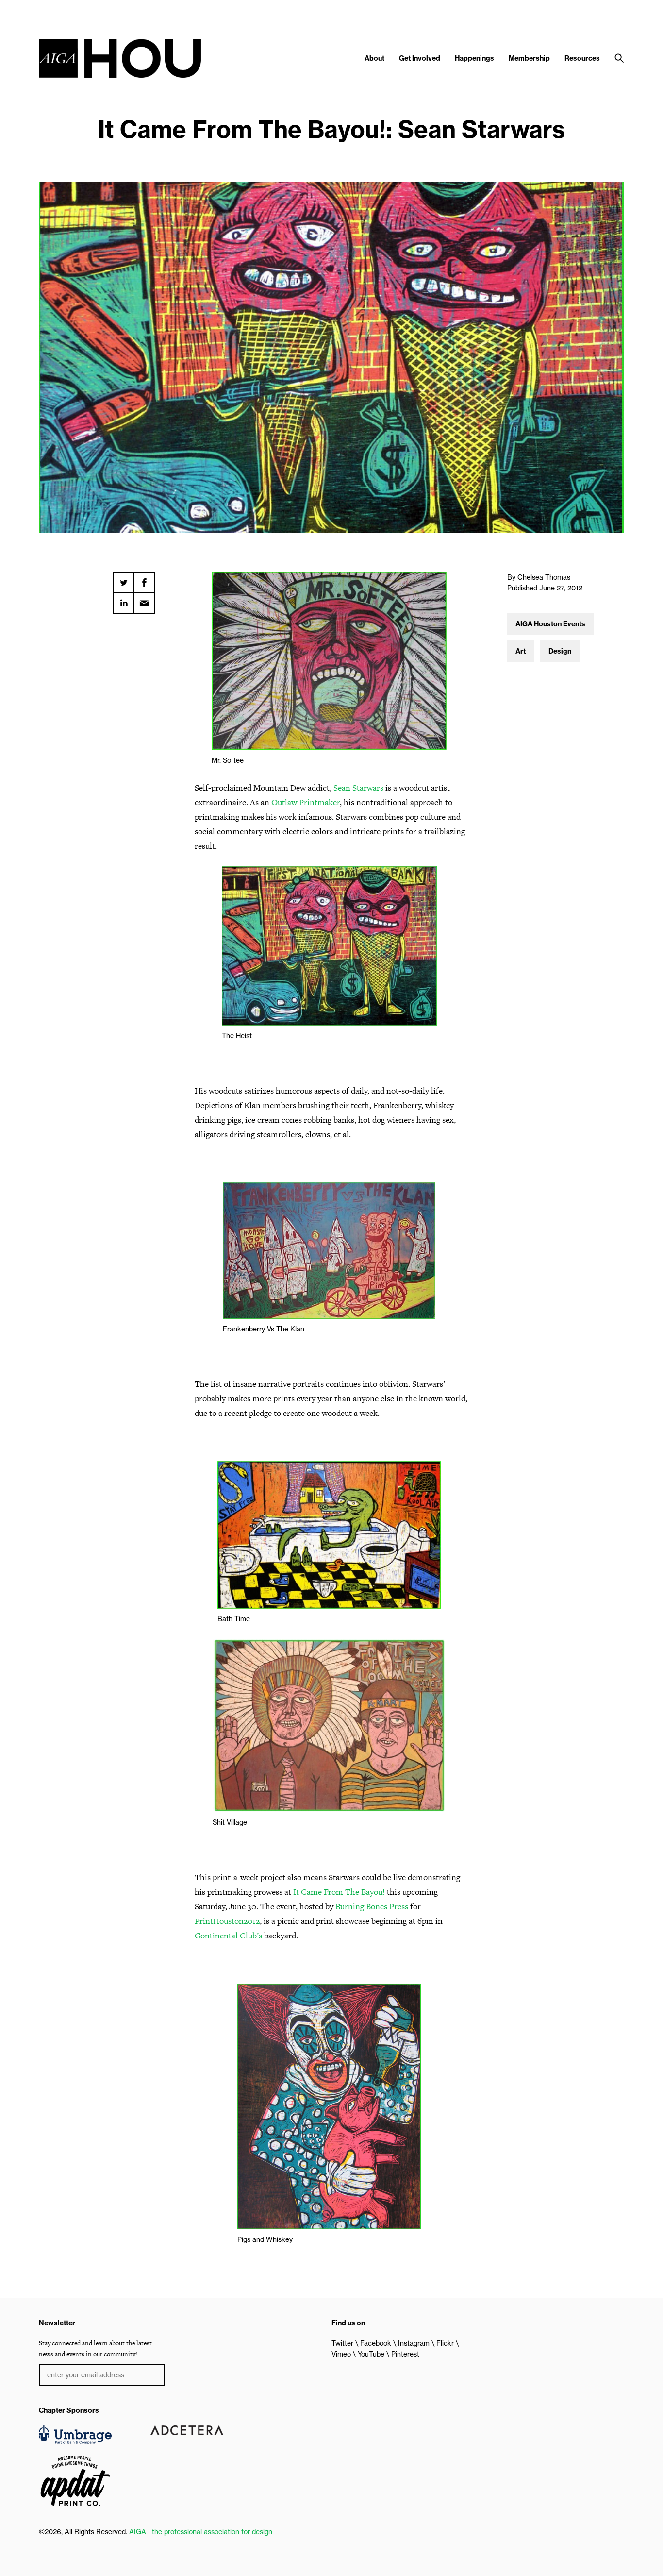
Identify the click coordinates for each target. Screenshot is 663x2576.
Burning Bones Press (372, 1906)
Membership (529, 58)
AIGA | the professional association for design (201, 2532)
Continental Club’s (228, 1936)
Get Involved (420, 58)
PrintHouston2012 (227, 1921)
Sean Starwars (358, 788)
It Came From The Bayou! (339, 1892)
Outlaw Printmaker (306, 802)
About (374, 58)
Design (560, 651)
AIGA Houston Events (550, 624)
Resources (582, 58)
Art (521, 651)
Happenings (474, 58)
